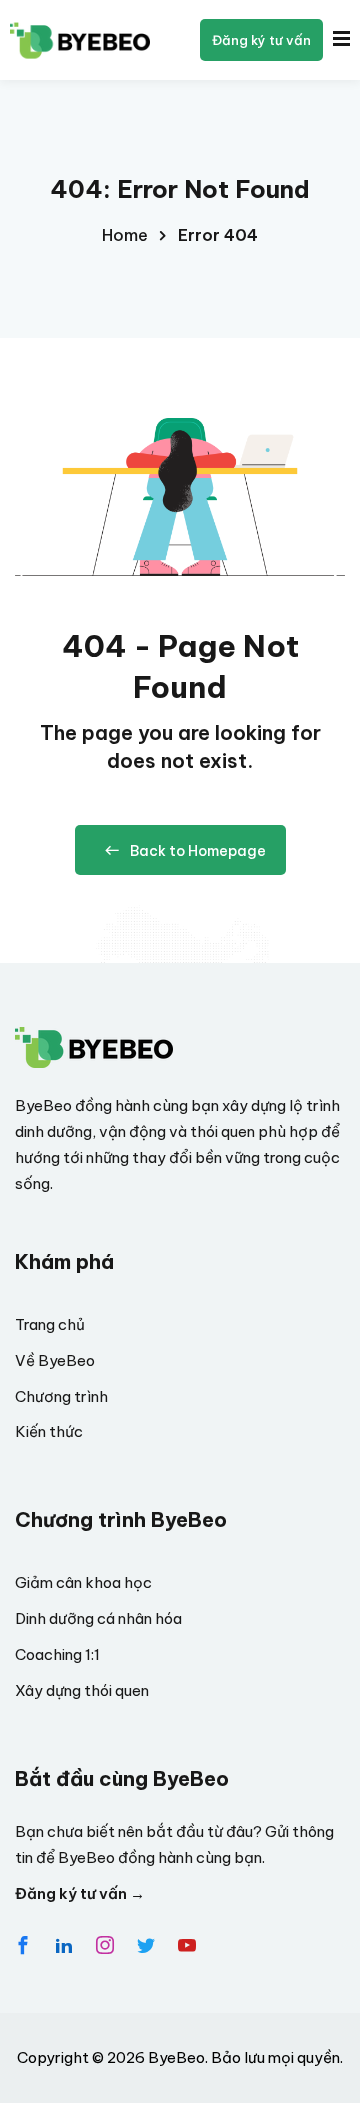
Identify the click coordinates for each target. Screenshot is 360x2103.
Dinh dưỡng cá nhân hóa (98, 1618)
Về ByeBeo (55, 1360)
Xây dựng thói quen (82, 1690)
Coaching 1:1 (57, 1654)
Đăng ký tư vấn (261, 40)
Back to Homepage (198, 851)
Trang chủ (50, 1324)
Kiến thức (49, 1431)
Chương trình (61, 1396)
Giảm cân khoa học (83, 1582)
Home (125, 235)
